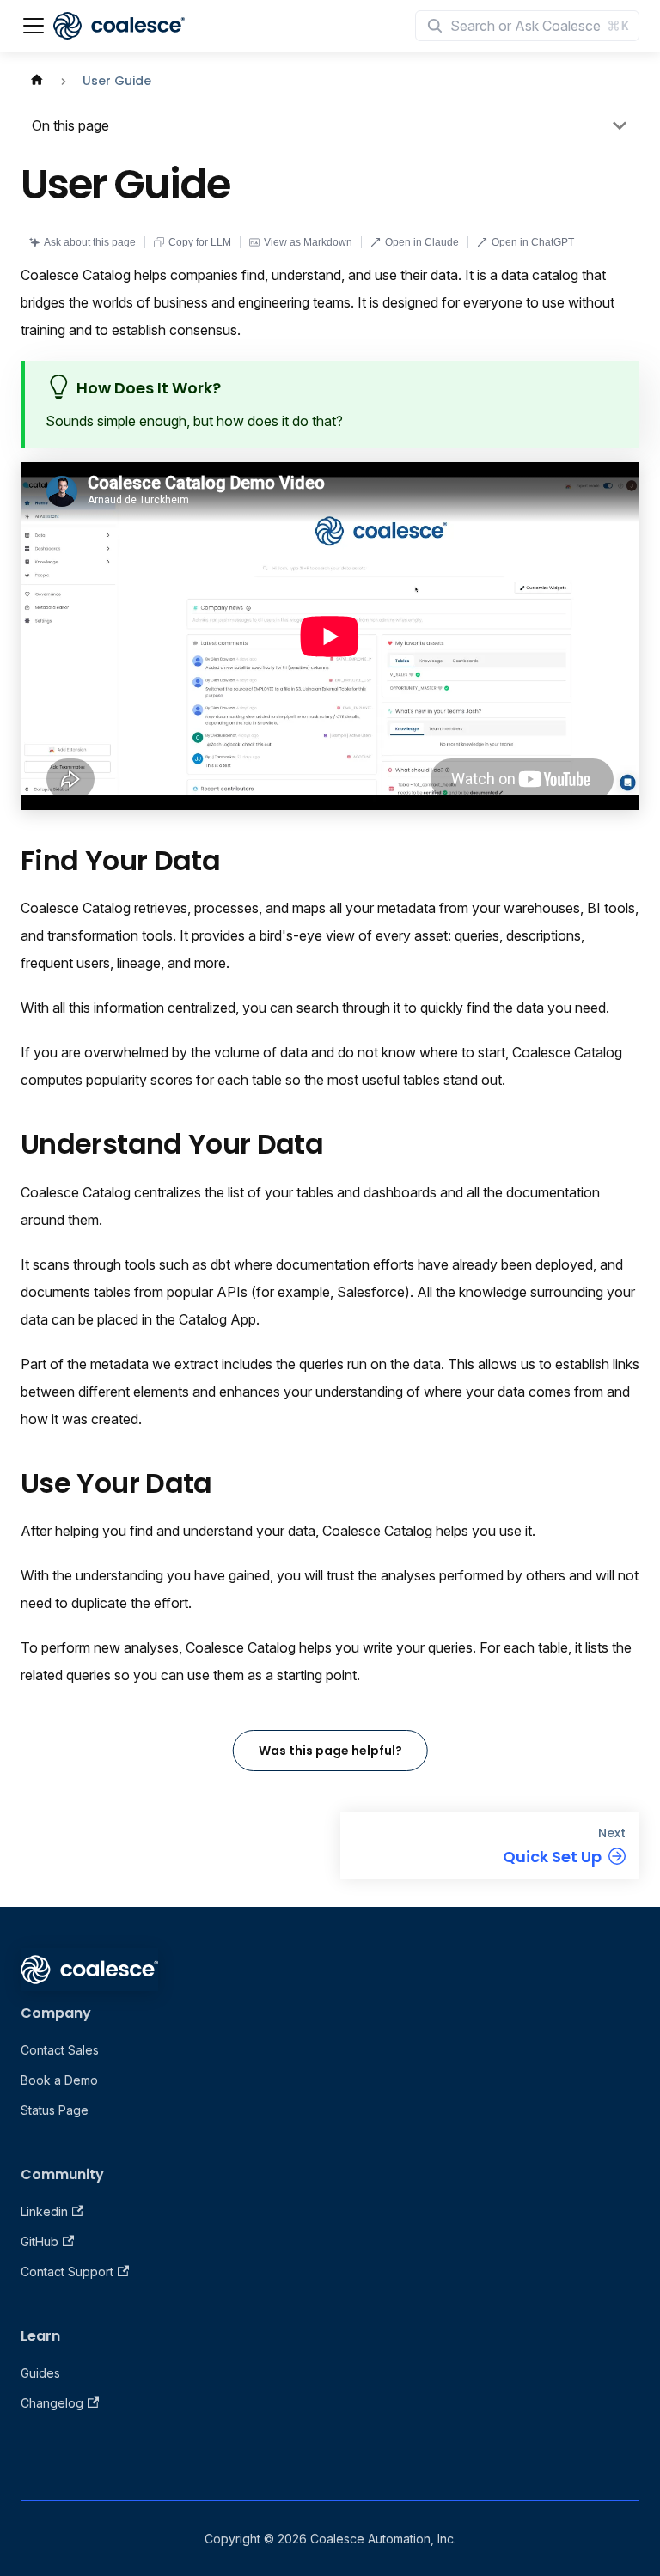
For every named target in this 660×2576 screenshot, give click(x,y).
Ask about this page (90, 242)
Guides (40, 2373)
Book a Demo (59, 2080)
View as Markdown (308, 242)
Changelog (52, 2403)
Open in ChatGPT (533, 242)
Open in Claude (422, 242)
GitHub (40, 2241)
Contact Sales (60, 2050)
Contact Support (67, 2272)
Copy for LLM (200, 242)
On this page (70, 125)
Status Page (55, 2110)
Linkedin (44, 2211)
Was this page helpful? (330, 1751)
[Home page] (37, 81)
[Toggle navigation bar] (34, 26)
